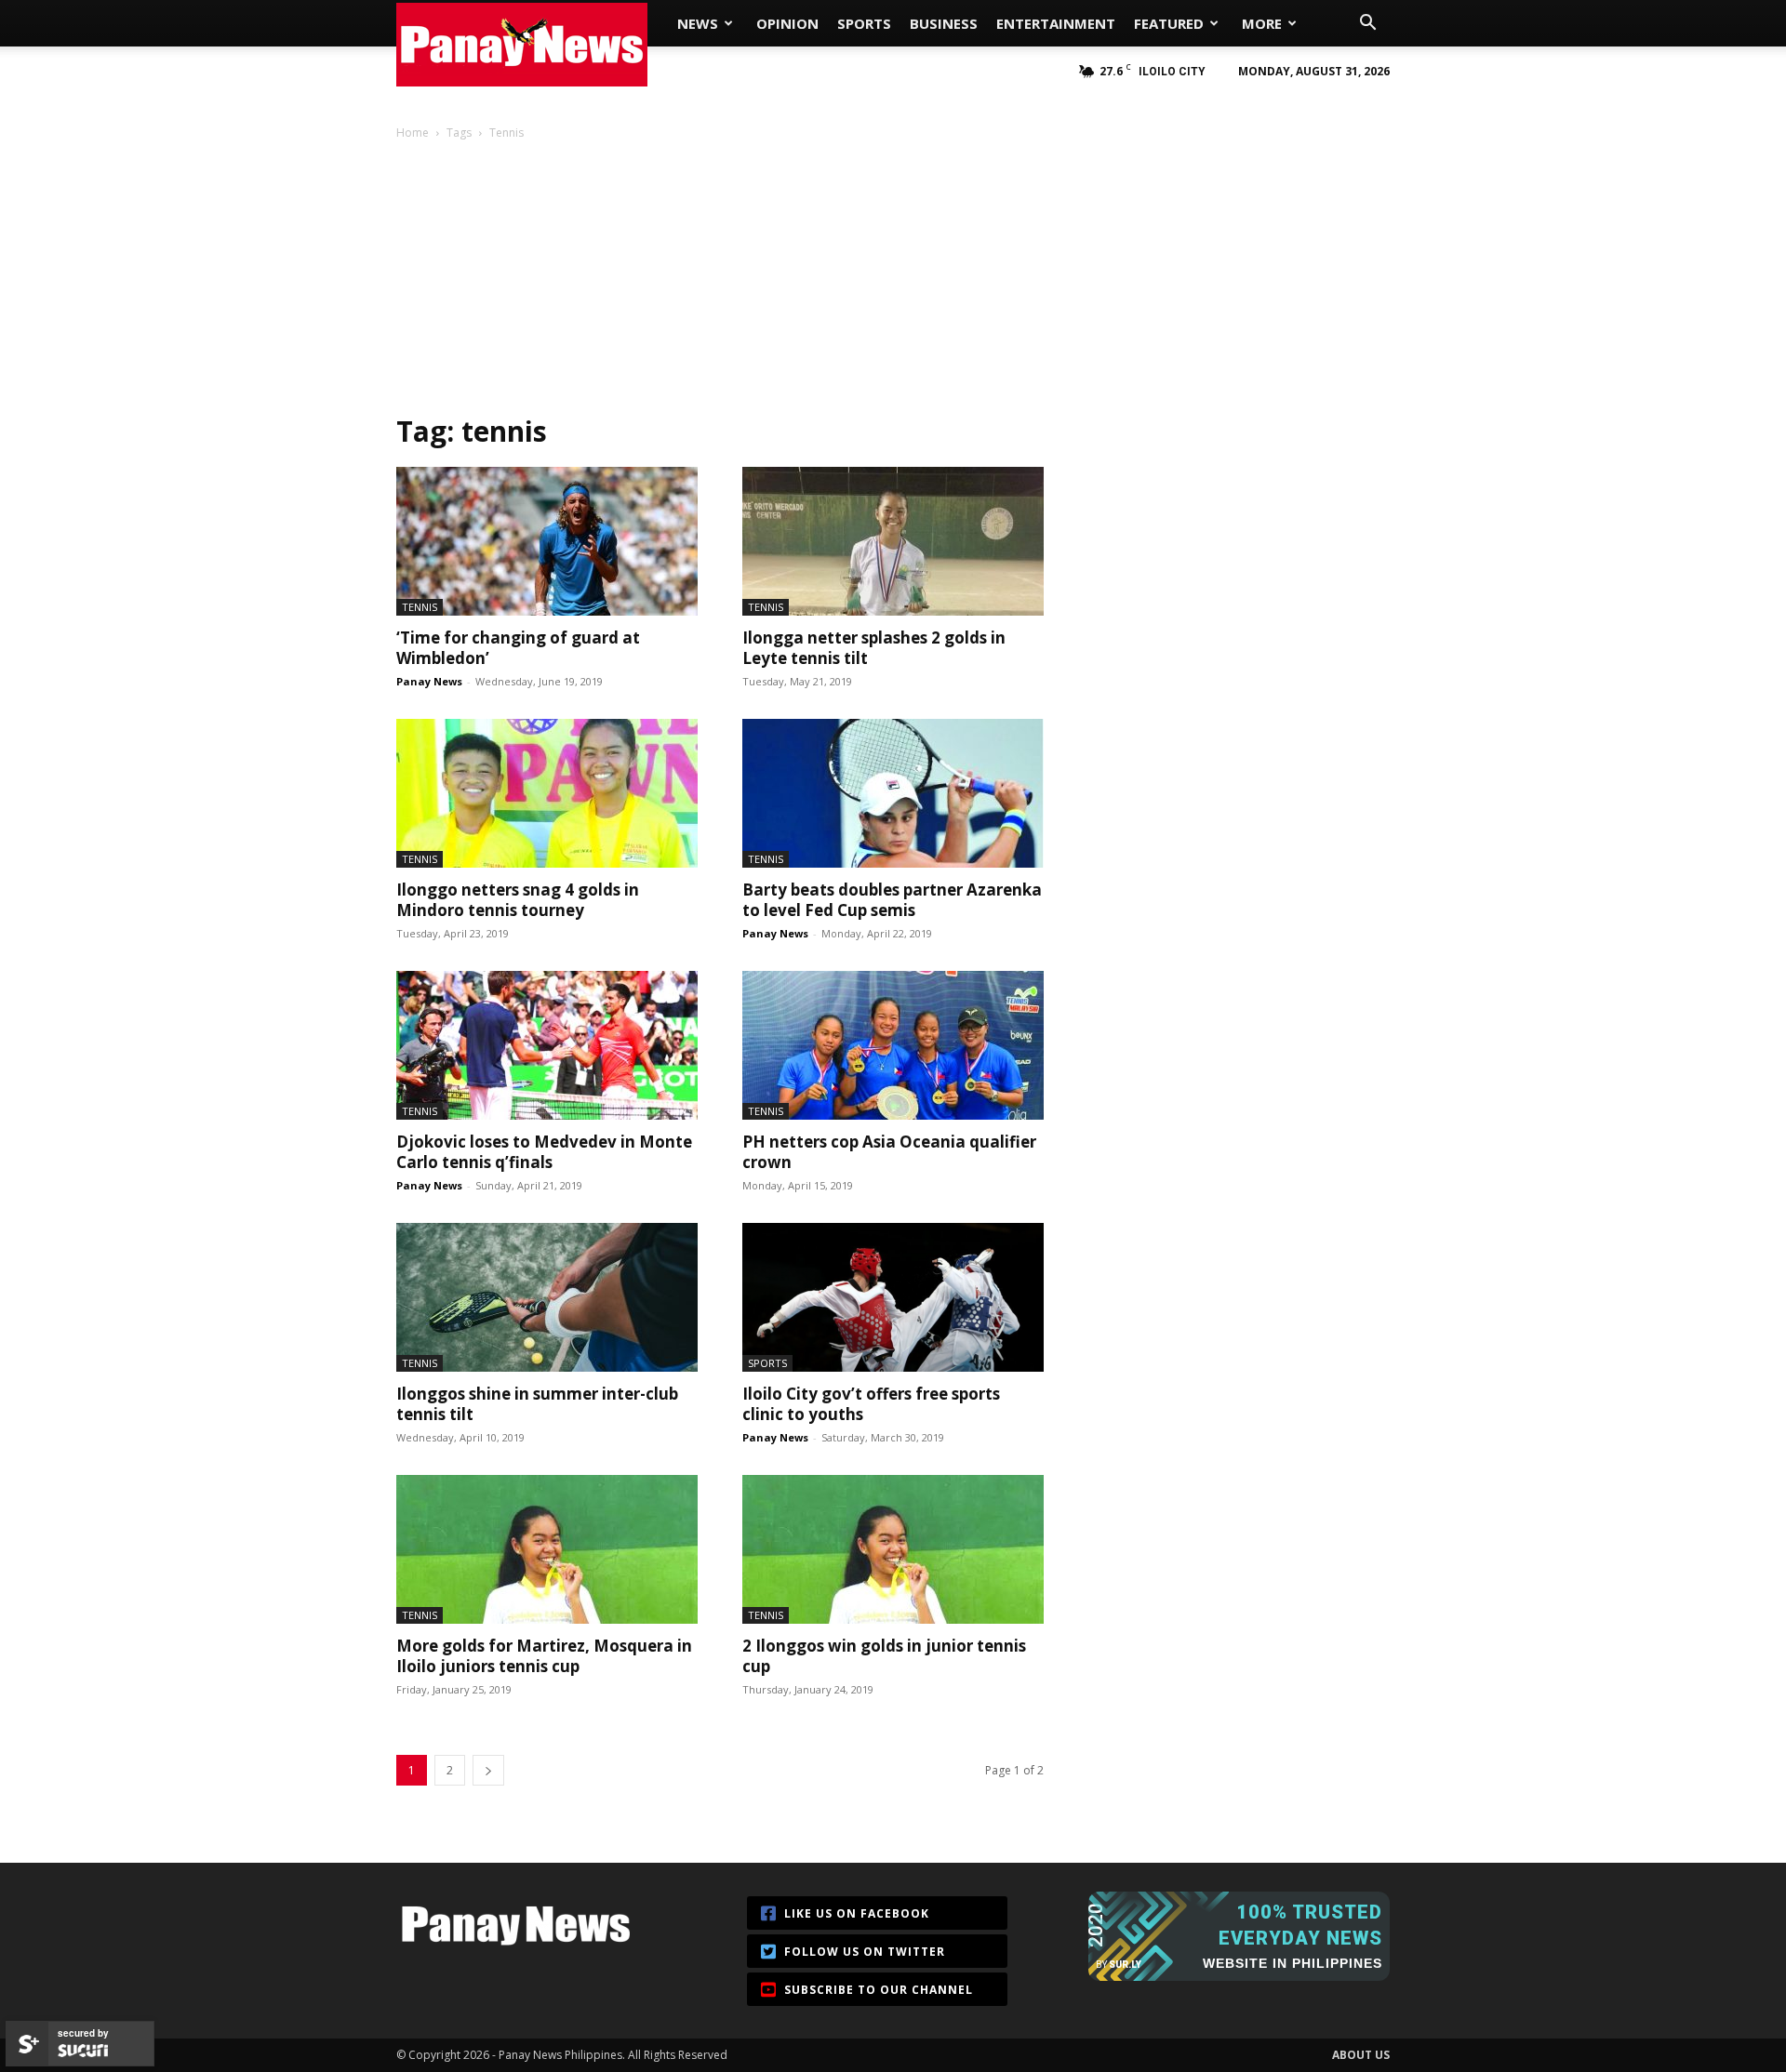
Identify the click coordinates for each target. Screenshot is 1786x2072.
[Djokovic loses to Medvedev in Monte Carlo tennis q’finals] (547, 1045)
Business (944, 23)
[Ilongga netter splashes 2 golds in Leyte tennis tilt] (893, 541)
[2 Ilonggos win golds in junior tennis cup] (893, 1549)
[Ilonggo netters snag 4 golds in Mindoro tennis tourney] (547, 793)
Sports (864, 23)
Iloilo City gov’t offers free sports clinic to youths (871, 1404)
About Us (1361, 2055)
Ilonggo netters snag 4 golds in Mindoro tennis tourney (518, 900)
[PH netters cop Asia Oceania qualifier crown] (893, 1045)
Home (413, 133)
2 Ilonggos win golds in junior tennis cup (884, 1656)
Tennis (420, 607)
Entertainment (1056, 23)
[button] (1367, 25)
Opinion (787, 23)
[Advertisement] (893, 283)
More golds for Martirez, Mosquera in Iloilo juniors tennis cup (544, 1656)
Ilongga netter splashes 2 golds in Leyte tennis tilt (874, 648)
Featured (1169, 23)
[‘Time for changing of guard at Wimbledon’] (547, 541)
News (698, 23)
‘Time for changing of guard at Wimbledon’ (518, 648)
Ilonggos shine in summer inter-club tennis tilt (537, 1404)
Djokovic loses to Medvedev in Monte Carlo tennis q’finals (544, 1152)
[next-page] (488, 1770)
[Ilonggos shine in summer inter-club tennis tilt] (547, 1297)
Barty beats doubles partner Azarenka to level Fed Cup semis (892, 900)
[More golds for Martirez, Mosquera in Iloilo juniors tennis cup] (547, 1549)
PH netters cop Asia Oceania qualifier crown (889, 1152)
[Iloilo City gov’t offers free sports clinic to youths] (893, 1297)
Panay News (429, 681)
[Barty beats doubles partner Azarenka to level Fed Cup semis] (893, 793)
